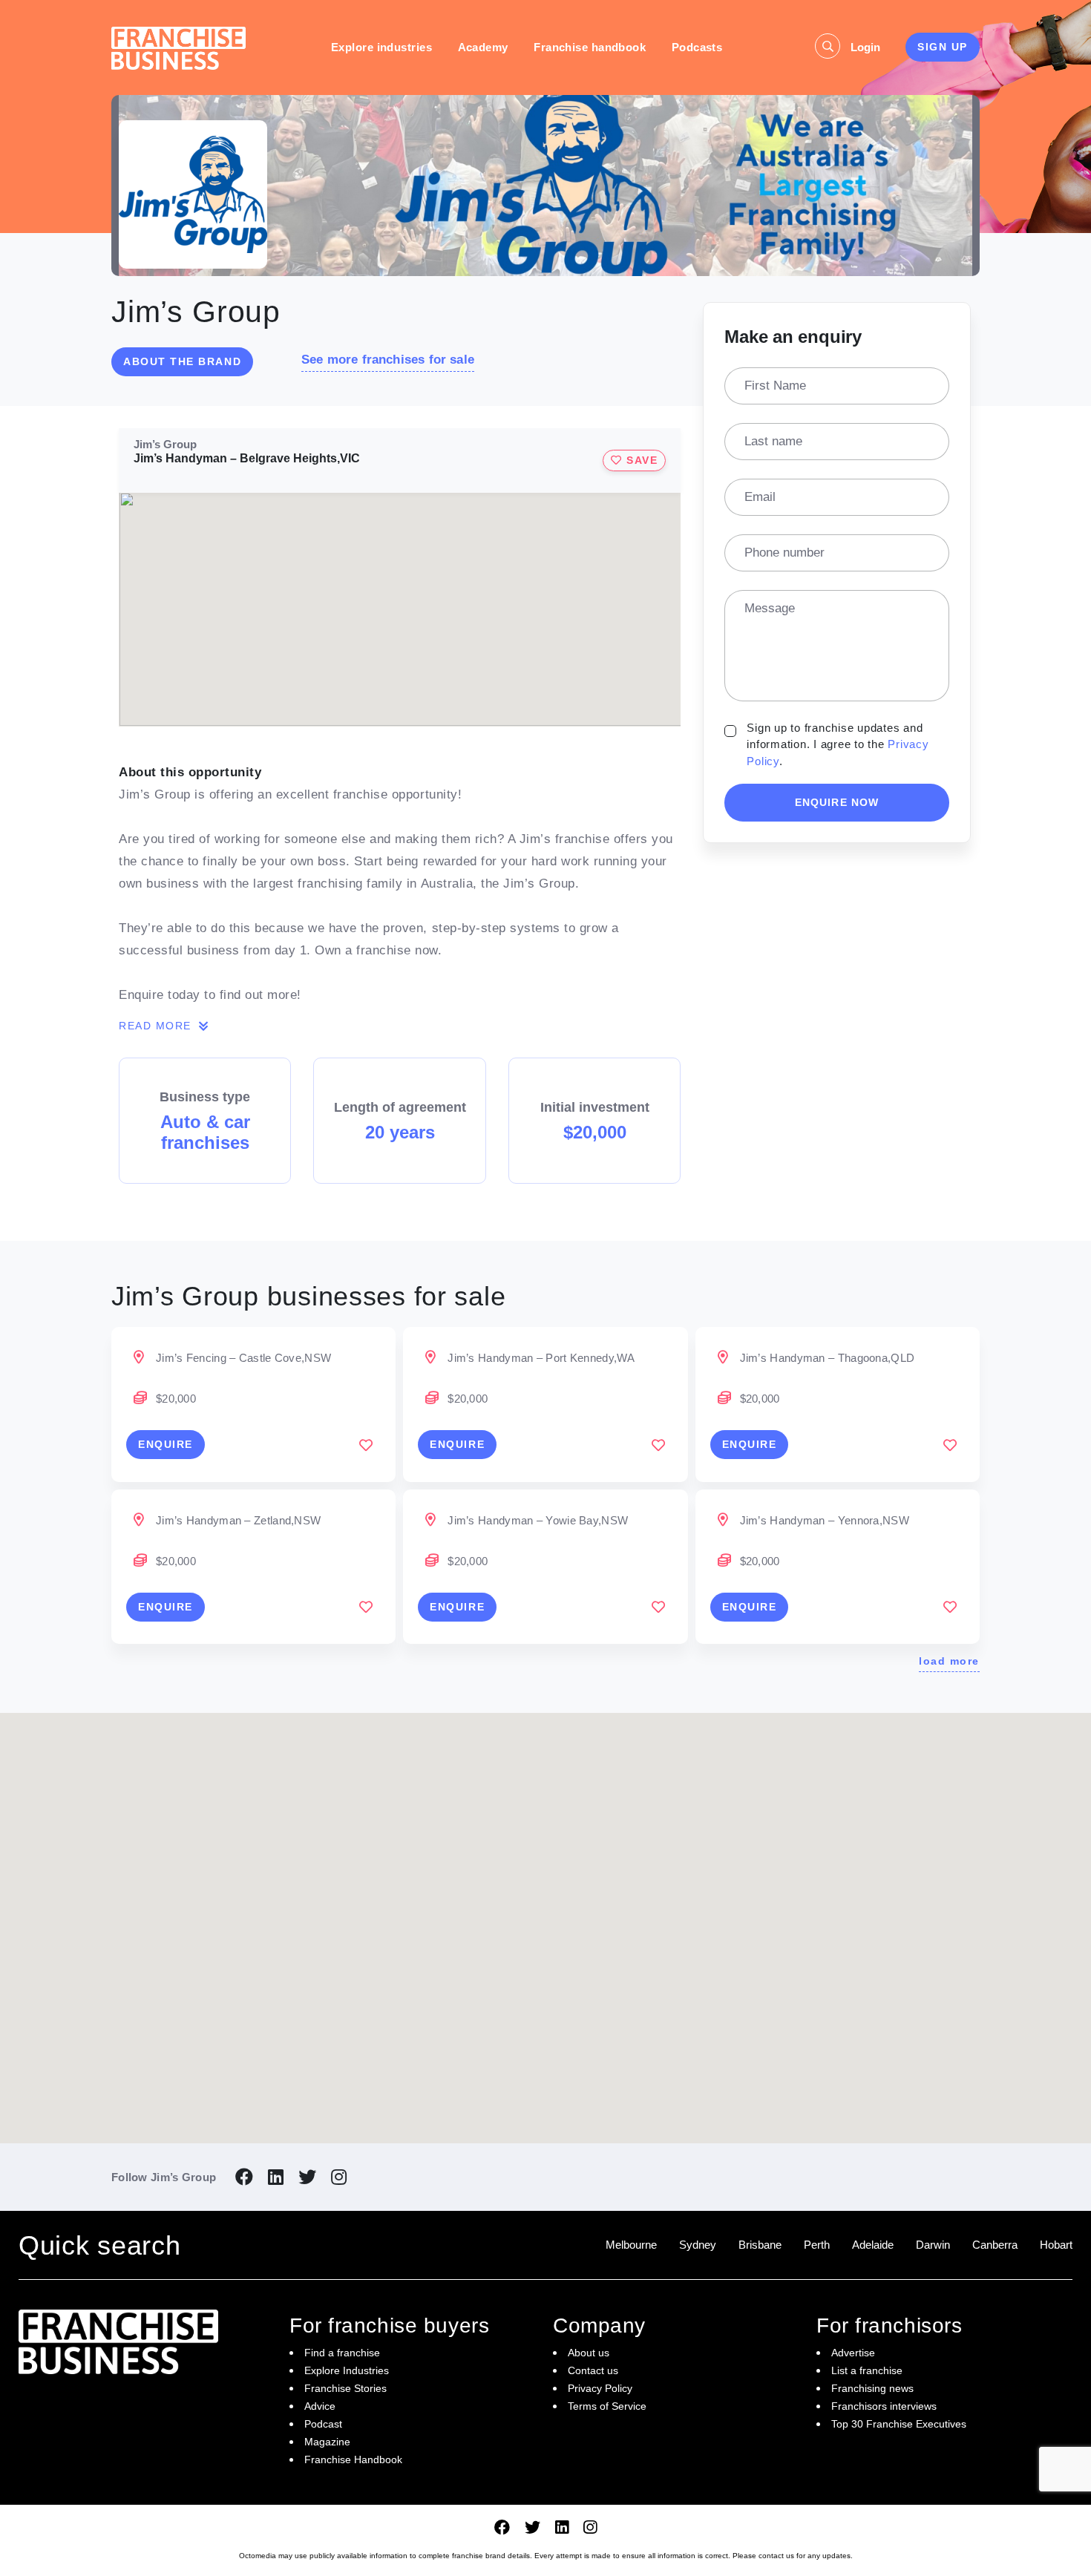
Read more (157, 1026)
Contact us (593, 2370)
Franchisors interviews (884, 2406)
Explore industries (381, 47)
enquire (166, 1444)
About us (589, 2353)
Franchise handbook (590, 47)
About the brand (182, 361)
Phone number (784, 553)
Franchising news (872, 2388)
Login (865, 47)
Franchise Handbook (353, 2459)
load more (949, 1661)
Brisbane (760, 2245)
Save (640, 460)
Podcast (323, 2424)
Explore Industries (347, 2370)
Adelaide (873, 2245)
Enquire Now (837, 802)
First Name (775, 386)
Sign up (943, 47)
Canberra (995, 2245)
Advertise (853, 2353)
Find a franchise (342, 2353)
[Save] (366, 1445)
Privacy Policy (600, 2388)
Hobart (1056, 2245)
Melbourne (631, 2245)
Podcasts (697, 47)
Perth (817, 2245)
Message (770, 608)
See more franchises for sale (388, 360)
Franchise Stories (345, 2388)
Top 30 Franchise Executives (899, 2424)
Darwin (933, 2245)
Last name (773, 441)
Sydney (698, 2245)
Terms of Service (607, 2406)
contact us (776, 2556)
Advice (320, 2406)
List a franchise (867, 2370)
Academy (483, 47)
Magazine (327, 2442)
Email (760, 497)
